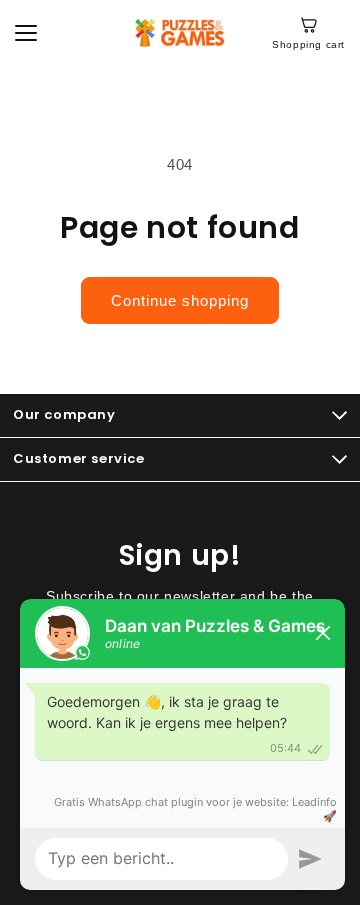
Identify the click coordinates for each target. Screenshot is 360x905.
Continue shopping (180, 300)
